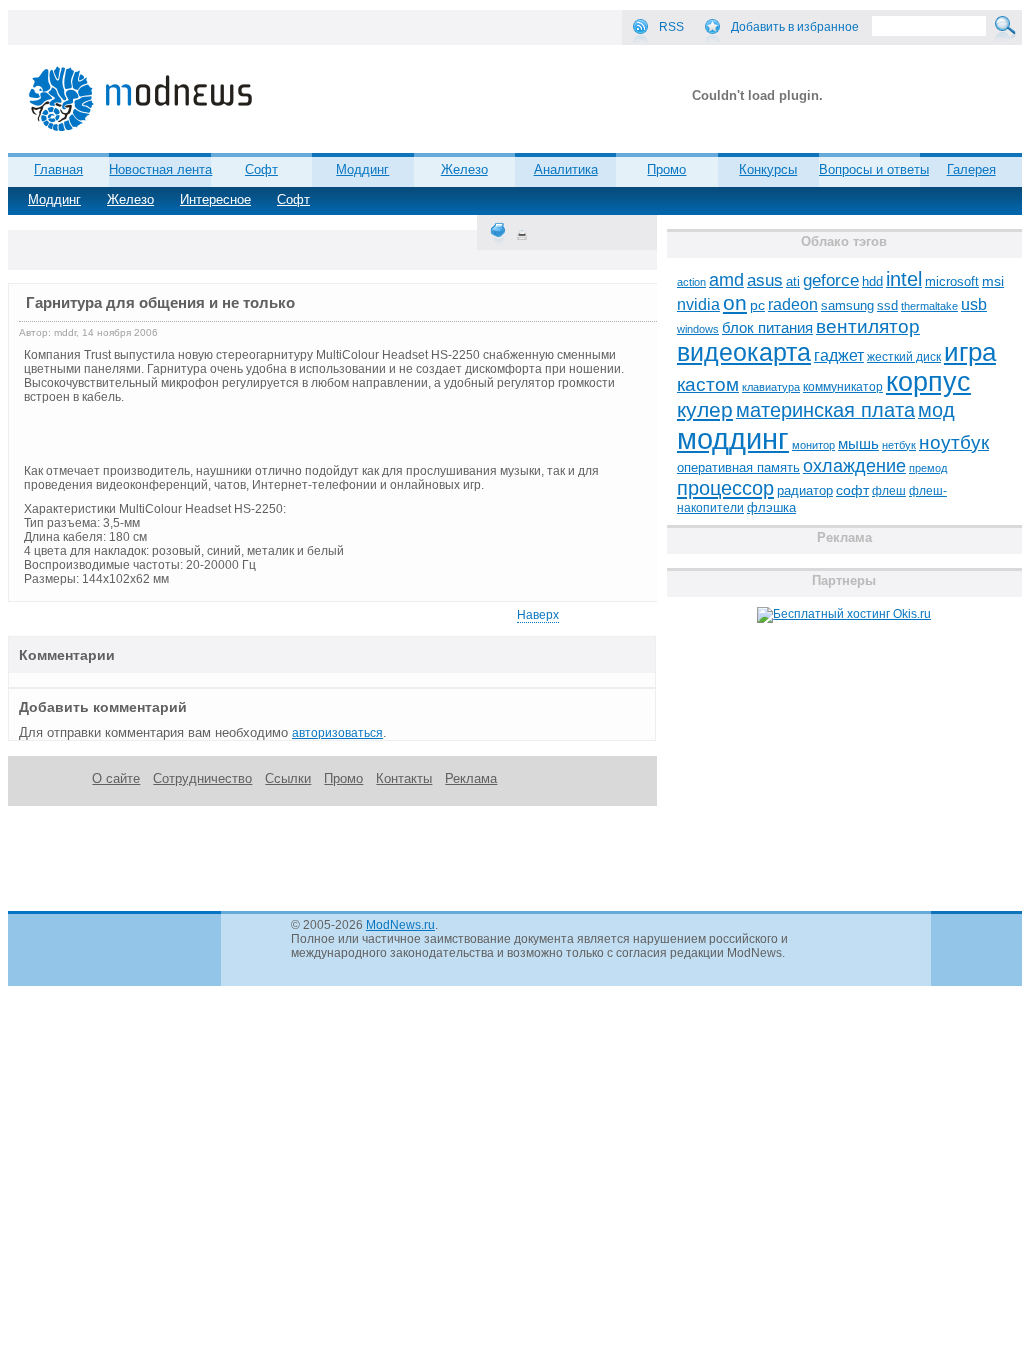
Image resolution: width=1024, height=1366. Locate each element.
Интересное (215, 199)
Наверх (538, 615)
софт (852, 490)
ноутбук (954, 442)
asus (765, 280)
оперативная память (738, 468)
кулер (705, 409)
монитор (813, 445)
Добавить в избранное (795, 27)
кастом (708, 384)
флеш (889, 491)
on (735, 303)
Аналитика (566, 169)
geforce (831, 280)
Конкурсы (768, 169)
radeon (793, 304)
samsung (847, 306)
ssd (887, 305)
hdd (872, 282)
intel (904, 279)
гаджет (839, 355)
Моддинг (54, 199)
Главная (58, 169)
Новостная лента (160, 169)
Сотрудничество (202, 778)
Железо (130, 199)
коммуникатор (843, 387)
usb (974, 304)
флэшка (771, 507)
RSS (671, 27)
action (691, 282)
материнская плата (825, 410)
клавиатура (771, 387)
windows (698, 329)
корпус (928, 382)
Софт (293, 199)
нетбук (899, 445)
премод (928, 468)
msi (993, 281)
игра (970, 352)
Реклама (471, 778)
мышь (858, 443)
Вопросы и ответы (874, 169)
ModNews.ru (400, 925)
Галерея (971, 169)
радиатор (805, 490)
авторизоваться (337, 733)
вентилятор (868, 326)
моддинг (733, 438)
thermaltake (929, 306)
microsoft (952, 281)
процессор (725, 488)
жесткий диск (904, 357)
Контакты (404, 778)
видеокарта (744, 352)
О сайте (116, 778)
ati (793, 281)
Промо (666, 169)
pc (757, 305)
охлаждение (854, 466)
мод (936, 410)
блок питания (767, 328)
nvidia (698, 304)
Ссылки (288, 778)
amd (726, 280)
